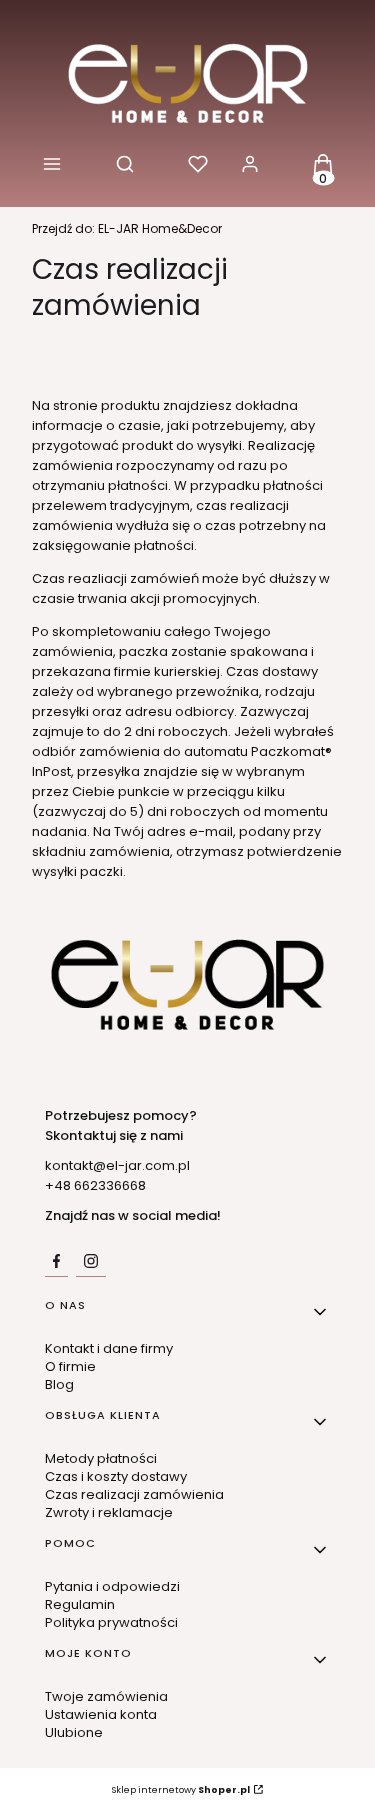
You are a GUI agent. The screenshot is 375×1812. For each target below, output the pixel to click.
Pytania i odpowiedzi (112, 1586)
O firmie (70, 1366)
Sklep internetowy (181, 1790)
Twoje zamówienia (106, 1696)
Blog (59, 1384)
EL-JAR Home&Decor (127, 228)
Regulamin (80, 1604)
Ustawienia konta (101, 1714)
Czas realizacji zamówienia (134, 1494)
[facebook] (56, 1261)
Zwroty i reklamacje (109, 1512)
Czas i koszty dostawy (116, 1476)
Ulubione (74, 1732)
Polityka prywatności (111, 1622)
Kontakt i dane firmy (109, 1348)
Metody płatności (101, 1458)
